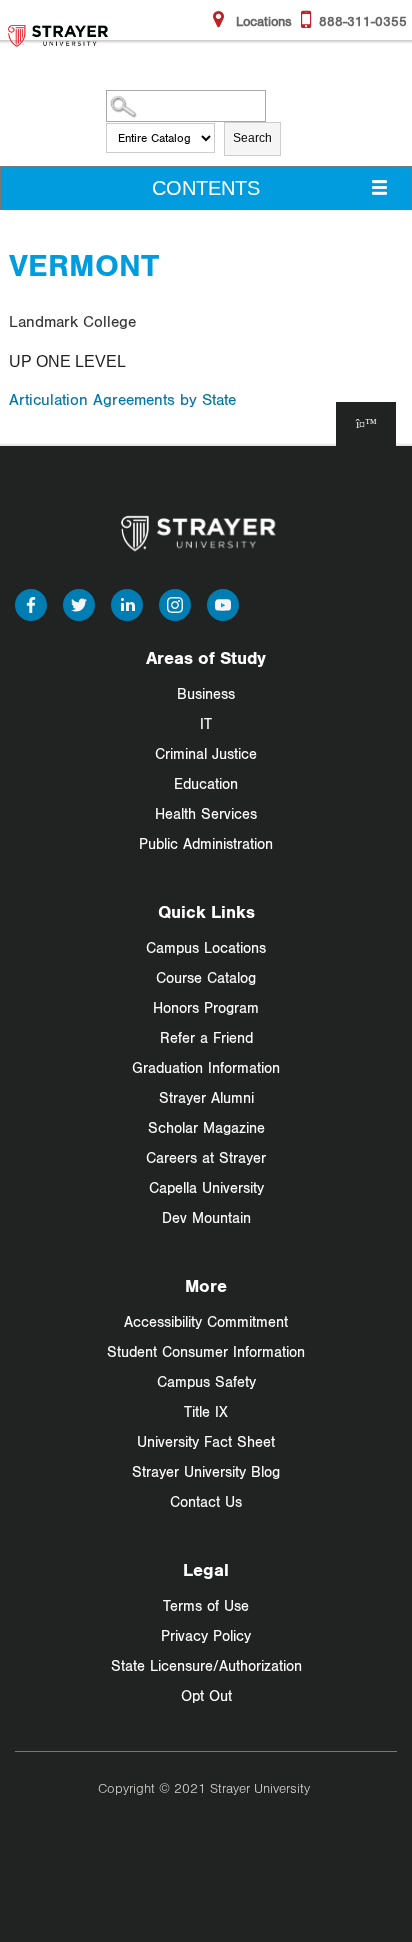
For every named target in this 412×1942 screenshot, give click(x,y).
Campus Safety (206, 1381)
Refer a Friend (206, 1037)
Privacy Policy (206, 1635)
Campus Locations (206, 947)
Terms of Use (206, 1605)
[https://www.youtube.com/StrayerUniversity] (223, 603)
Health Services (206, 813)
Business (206, 693)
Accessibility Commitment (206, 1321)
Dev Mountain (206, 1217)
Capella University (206, 1187)
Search (252, 138)
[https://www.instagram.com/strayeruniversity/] (175, 603)
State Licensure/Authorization (206, 1665)
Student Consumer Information (206, 1351)
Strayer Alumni (206, 1097)
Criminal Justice (206, 753)
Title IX (206, 1411)
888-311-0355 (363, 21)
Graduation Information (206, 1067)
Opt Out (206, 1695)
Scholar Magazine (206, 1127)
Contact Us (206, 1501)
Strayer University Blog (206, 1471)
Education (206, 783)
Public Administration (206, 843)
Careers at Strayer (206, 1157)
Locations (262, 21)
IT (206, 723)
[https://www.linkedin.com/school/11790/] (127, 603)
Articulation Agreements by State (122, 399)
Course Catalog (206, 977)
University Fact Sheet (206, 1441)
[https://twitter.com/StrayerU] (79, 603)
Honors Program (206, 1007)
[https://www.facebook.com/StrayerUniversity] (31, 603)
